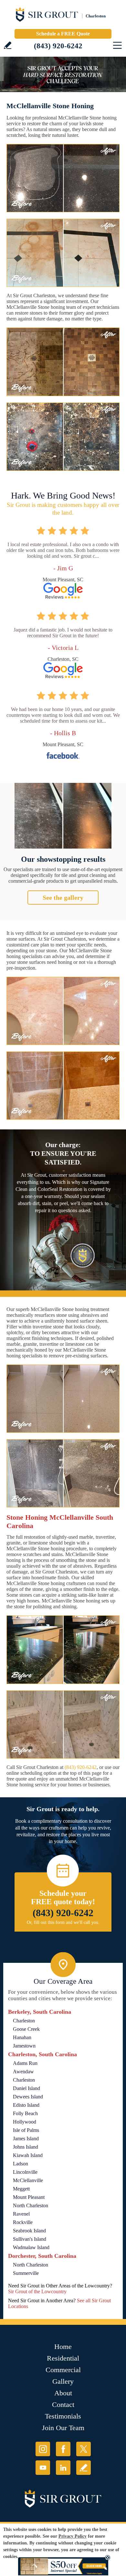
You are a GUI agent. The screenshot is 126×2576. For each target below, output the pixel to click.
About (63, 2393)
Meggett (21, 2189)
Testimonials (63, 2416)
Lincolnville (25, 2172)
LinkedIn (63, 2468)
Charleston (24, 2021)
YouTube (43, 2468)
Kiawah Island (28, 2155)
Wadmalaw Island (31, 2247)
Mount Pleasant (29, 2197)
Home (63, 2347)
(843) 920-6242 (58, 46)
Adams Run (25, 2063)
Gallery (63, 2381)
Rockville (23, 2222)
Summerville (26, 2273)
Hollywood (25, 2122)
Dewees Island (28, 2097)
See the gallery (63, 898)
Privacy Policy (73, 2536)
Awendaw (23, 2072)
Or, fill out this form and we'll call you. (63, 1922)
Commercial (63, 2370)
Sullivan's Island (30, 2239)
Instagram (43, 2449)
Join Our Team (63, 2428)
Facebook (63, 2449)
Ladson (21, 2164)
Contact (63, 2405)
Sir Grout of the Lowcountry (37, 2291)
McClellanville (28, 2180)
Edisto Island (26, 2105)
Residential (63, 2358)
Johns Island (26, 2147)
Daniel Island (26, 2088)
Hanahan (22, 2037)
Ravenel (21, 2214)
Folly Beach (25, 2113)
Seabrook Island (29, 2231)
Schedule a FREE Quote (63, 34)
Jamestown (24, 2046)
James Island (26, 2139)
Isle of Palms (26, 2130)
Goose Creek (26, 2029)
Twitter (84, 2449)
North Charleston (31, 2205)
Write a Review (8, 45)
